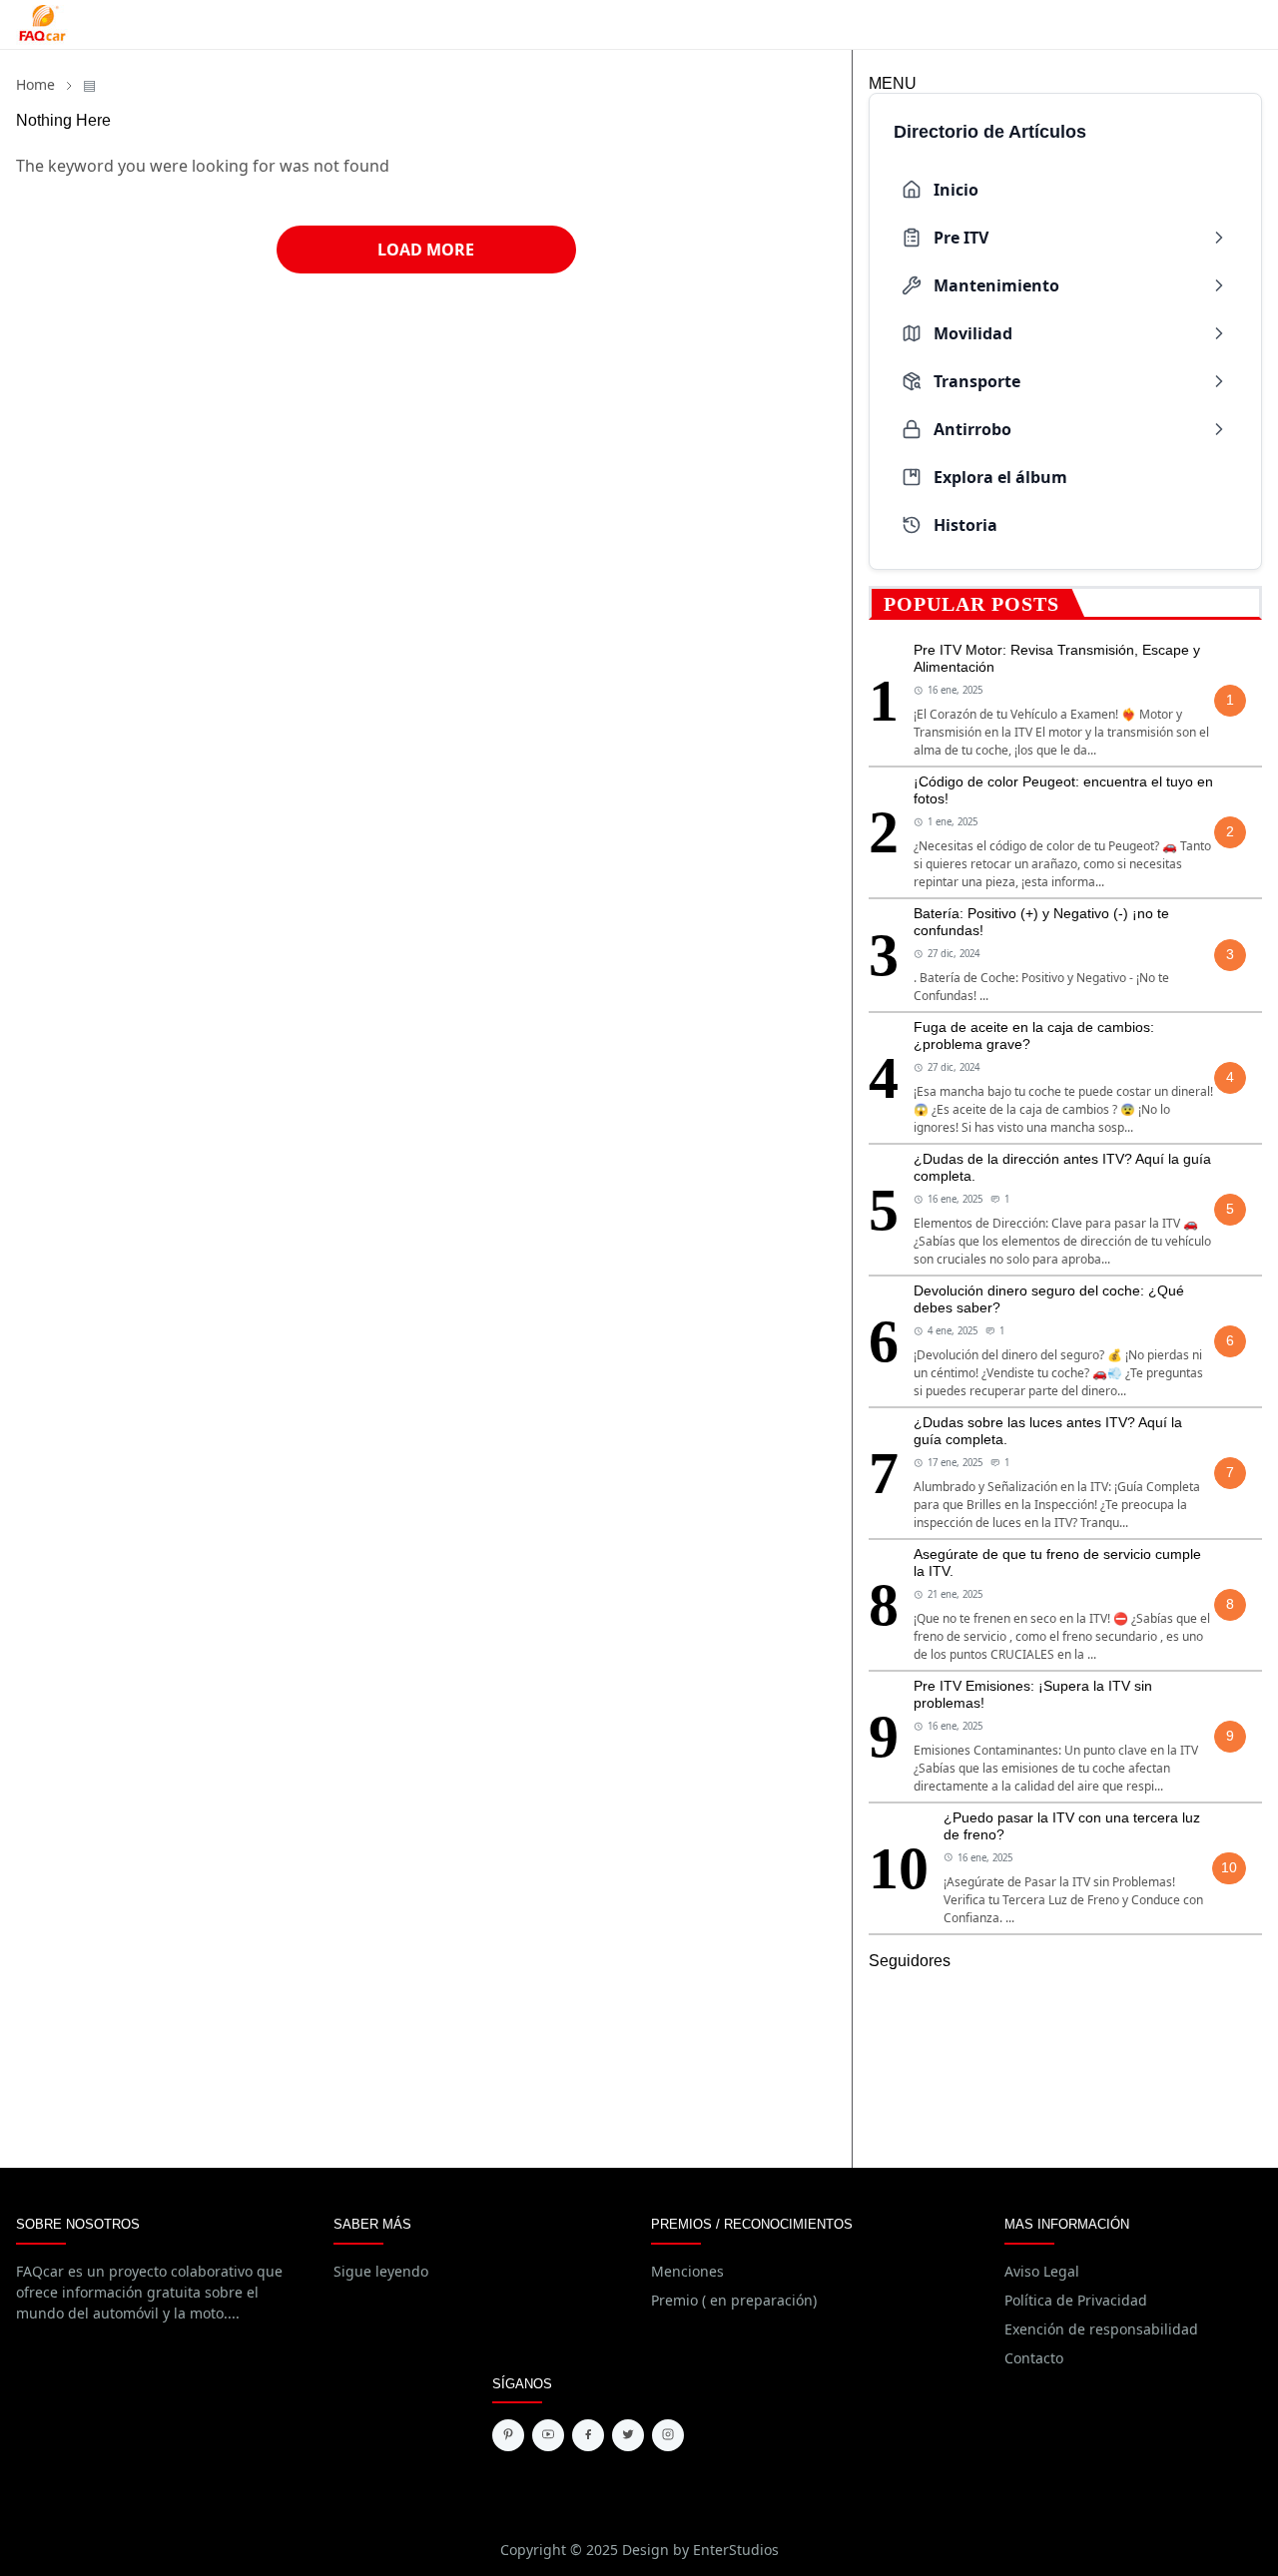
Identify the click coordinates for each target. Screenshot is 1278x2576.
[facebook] (588, 2435)
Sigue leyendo (381, 2271)
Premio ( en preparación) (734, 2300)
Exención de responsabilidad (1101, 2329)
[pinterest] (508, 2435)
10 (1229, 1867)
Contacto (1034, 2358)
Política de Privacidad (1076, 2300)
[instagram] (668, 2435)
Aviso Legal (1042, 2271)
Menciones (687, 2271)
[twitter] (628, 2435)
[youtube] (548, 2435)
